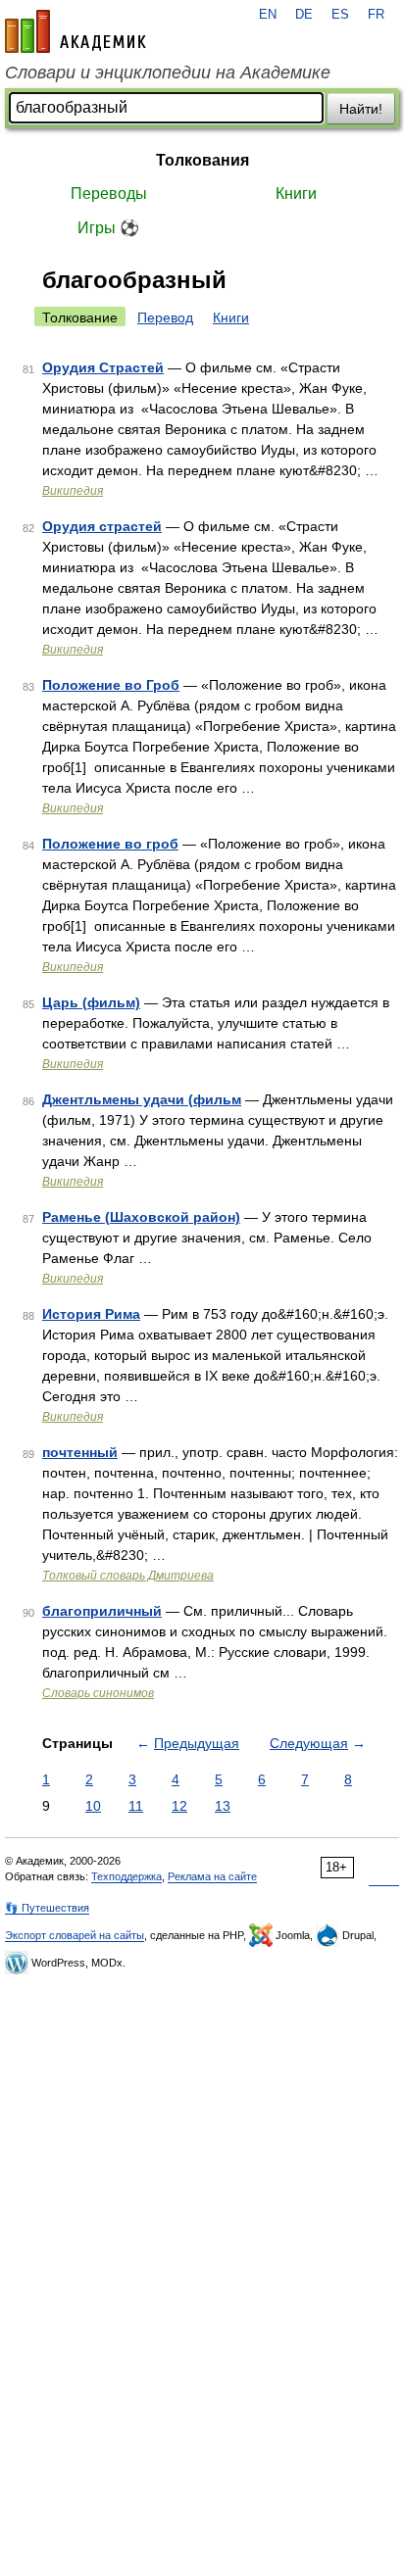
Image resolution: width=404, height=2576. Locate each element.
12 (179, 1806)
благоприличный (102, 1611)
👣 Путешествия (47, 1908)
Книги (296, 194)
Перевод (165, 317)
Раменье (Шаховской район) (141, 1217)
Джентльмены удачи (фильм (142, 1099)
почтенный (80, 1452)
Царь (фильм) (91, 1002)
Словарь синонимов (98, 1693)
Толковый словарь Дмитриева (128, 1576)
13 (223, 1806)
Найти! (361, 109)
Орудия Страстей (103, 367)
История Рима (91, 1314)
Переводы (109, 194)
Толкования (202, 160)
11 (136, 1806)
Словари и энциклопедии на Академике (168, 73)
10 (93, 1806)
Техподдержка (126, 1876)
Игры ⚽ (108, 228)
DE (304, 15)
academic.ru (76, 31)
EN (268, 15)
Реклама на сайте (212, 1876)
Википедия (73, 491)
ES (340, 15)
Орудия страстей (102, 526)
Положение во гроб (110, 844)
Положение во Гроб (111, 685)
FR (376, 15)
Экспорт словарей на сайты (75, 1935)
